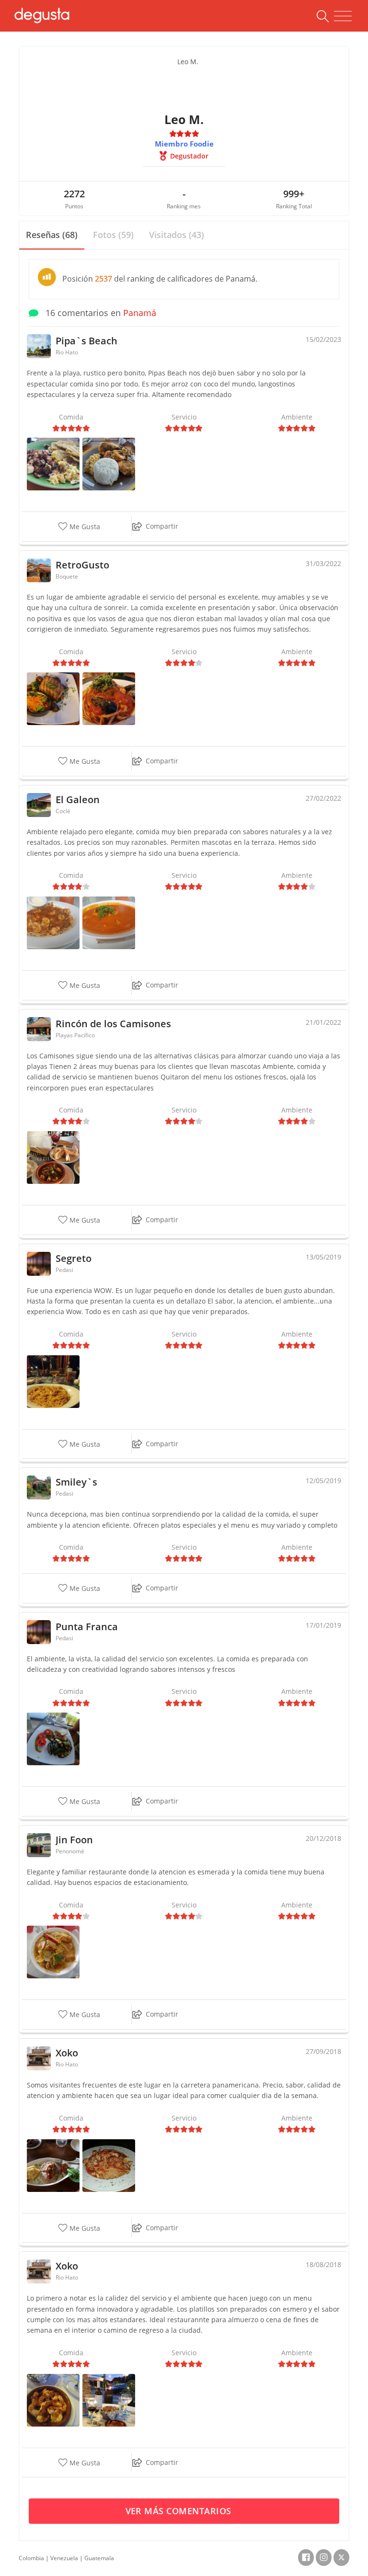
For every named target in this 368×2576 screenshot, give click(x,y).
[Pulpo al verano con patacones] (53, 463)
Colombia (31, 2558)
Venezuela (64, 2558)
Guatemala (99, 2558)
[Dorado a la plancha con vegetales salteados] (53, 1738)
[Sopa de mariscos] (109, 922)
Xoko (67, 2053)
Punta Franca (87, 1627)
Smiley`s (76, 1482)
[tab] (52, 235)
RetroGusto (82, 565)
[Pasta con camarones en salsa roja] (53, 922)
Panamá (140, 313)
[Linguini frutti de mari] (109, 698)
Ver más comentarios (180, 2511)
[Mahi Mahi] (53, 698)
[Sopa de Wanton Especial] (53, 1951)
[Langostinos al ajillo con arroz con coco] (109, 463)
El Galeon (78, 800)
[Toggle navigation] (343, 16)
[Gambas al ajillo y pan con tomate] (109, 2399)
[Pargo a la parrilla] (53, 2164)
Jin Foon (74, 1840)
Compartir (162, 526)
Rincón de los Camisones (113, 1024)
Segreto (74, 1258)
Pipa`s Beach (86, 341)
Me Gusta (84, 527)
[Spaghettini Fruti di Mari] (109, 2164)
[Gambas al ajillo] (53, 2399)
